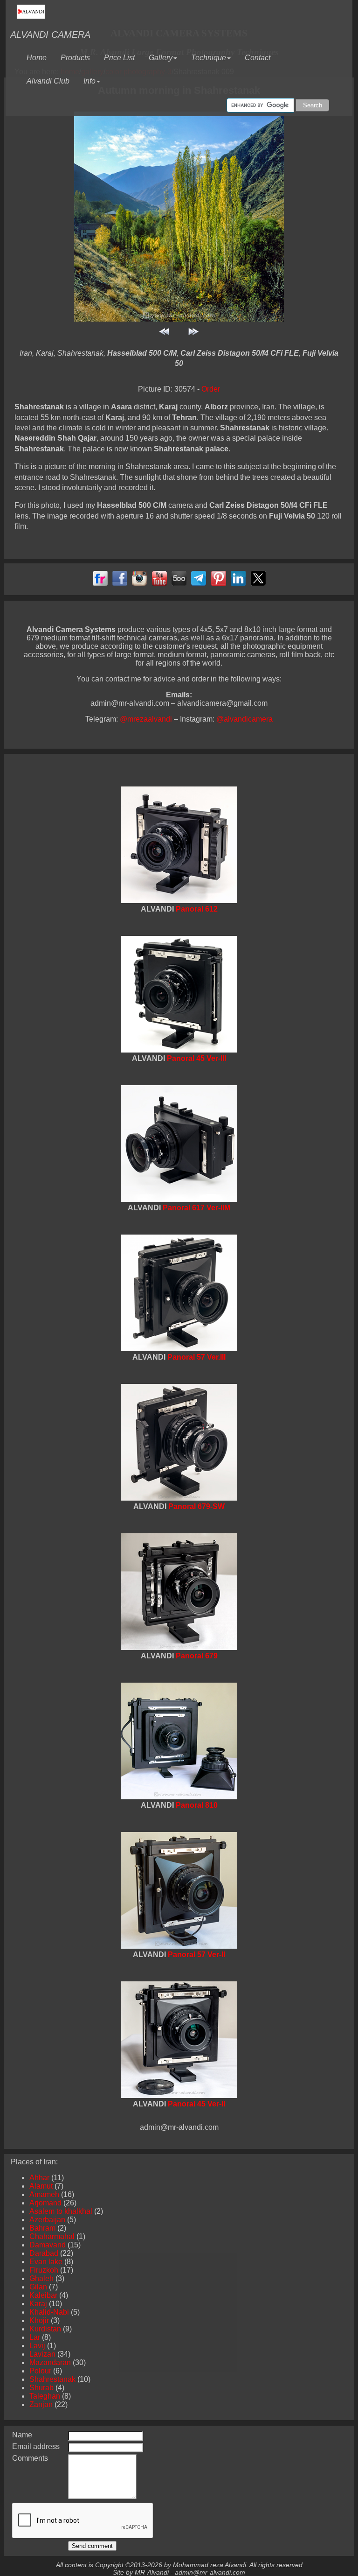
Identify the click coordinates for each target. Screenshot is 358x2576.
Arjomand (45, 2203)
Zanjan (41, 2404)
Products (79, 55)
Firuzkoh (44, 2270)
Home (40, 55)
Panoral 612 (197, 909)
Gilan (38, 2287)
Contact (261, 55)
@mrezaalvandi (147, 719)
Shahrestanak (52, 2379)
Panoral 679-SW (196, 1506)
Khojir (39, 2320)
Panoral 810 (197, 1805)
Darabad (44, 2253)
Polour (40, 2371)
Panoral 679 (197, 1656)
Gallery (161, 58)
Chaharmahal (52, 2236)
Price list (123, 55)
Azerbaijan (47, 2220)
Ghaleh (41, 2278)
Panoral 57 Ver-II (196, 1955)
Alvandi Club (52, 78)
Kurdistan (45, 2329)
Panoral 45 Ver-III (196, 1058)
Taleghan (45, 2396)
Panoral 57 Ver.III (196, 1357)
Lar (35, 2337)
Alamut (41, 2186)
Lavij (37, 2346)
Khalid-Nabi (49, 2312)
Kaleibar (43, 2295)
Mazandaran (50, 2362)
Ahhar (39, 2178)
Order (211, 389)
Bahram (42, 2228)
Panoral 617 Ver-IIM (196, 1208)
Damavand (48, 2245)
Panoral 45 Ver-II (196, 2104)
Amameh (44, 2194)
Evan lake (46, 2262)
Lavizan (42, 2354)
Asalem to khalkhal (61, 2211)
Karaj (38, 2304)
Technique (209, 58)
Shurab (41, 2388)
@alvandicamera (244, 719)
